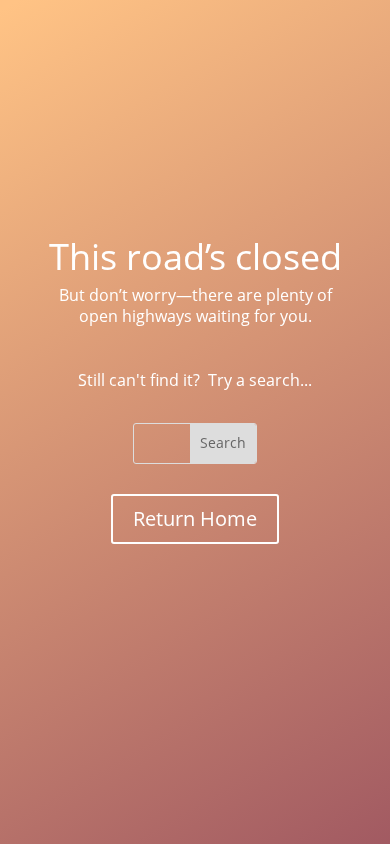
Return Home (195, 518)
